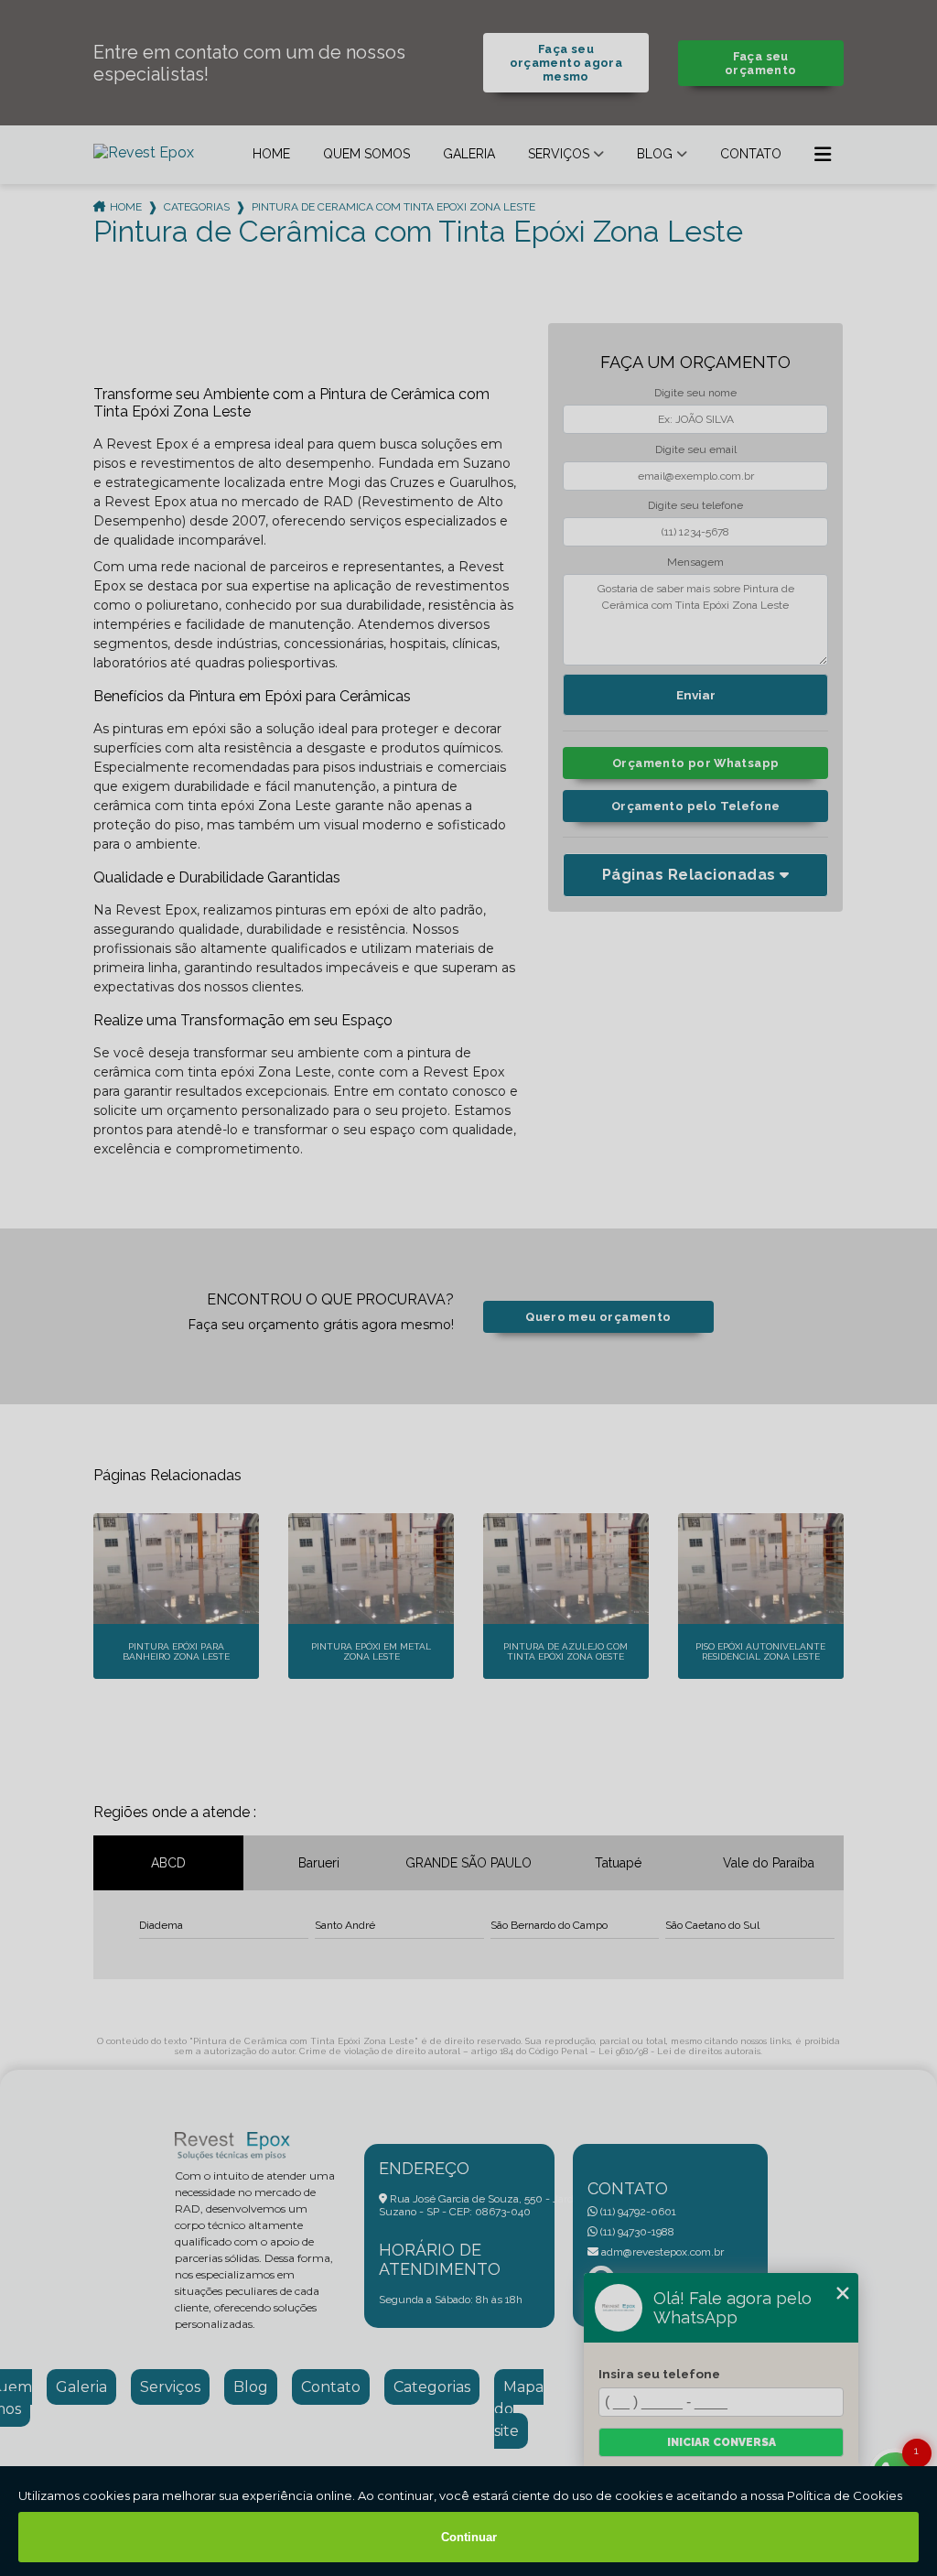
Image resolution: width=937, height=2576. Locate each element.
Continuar (469, 2537)
